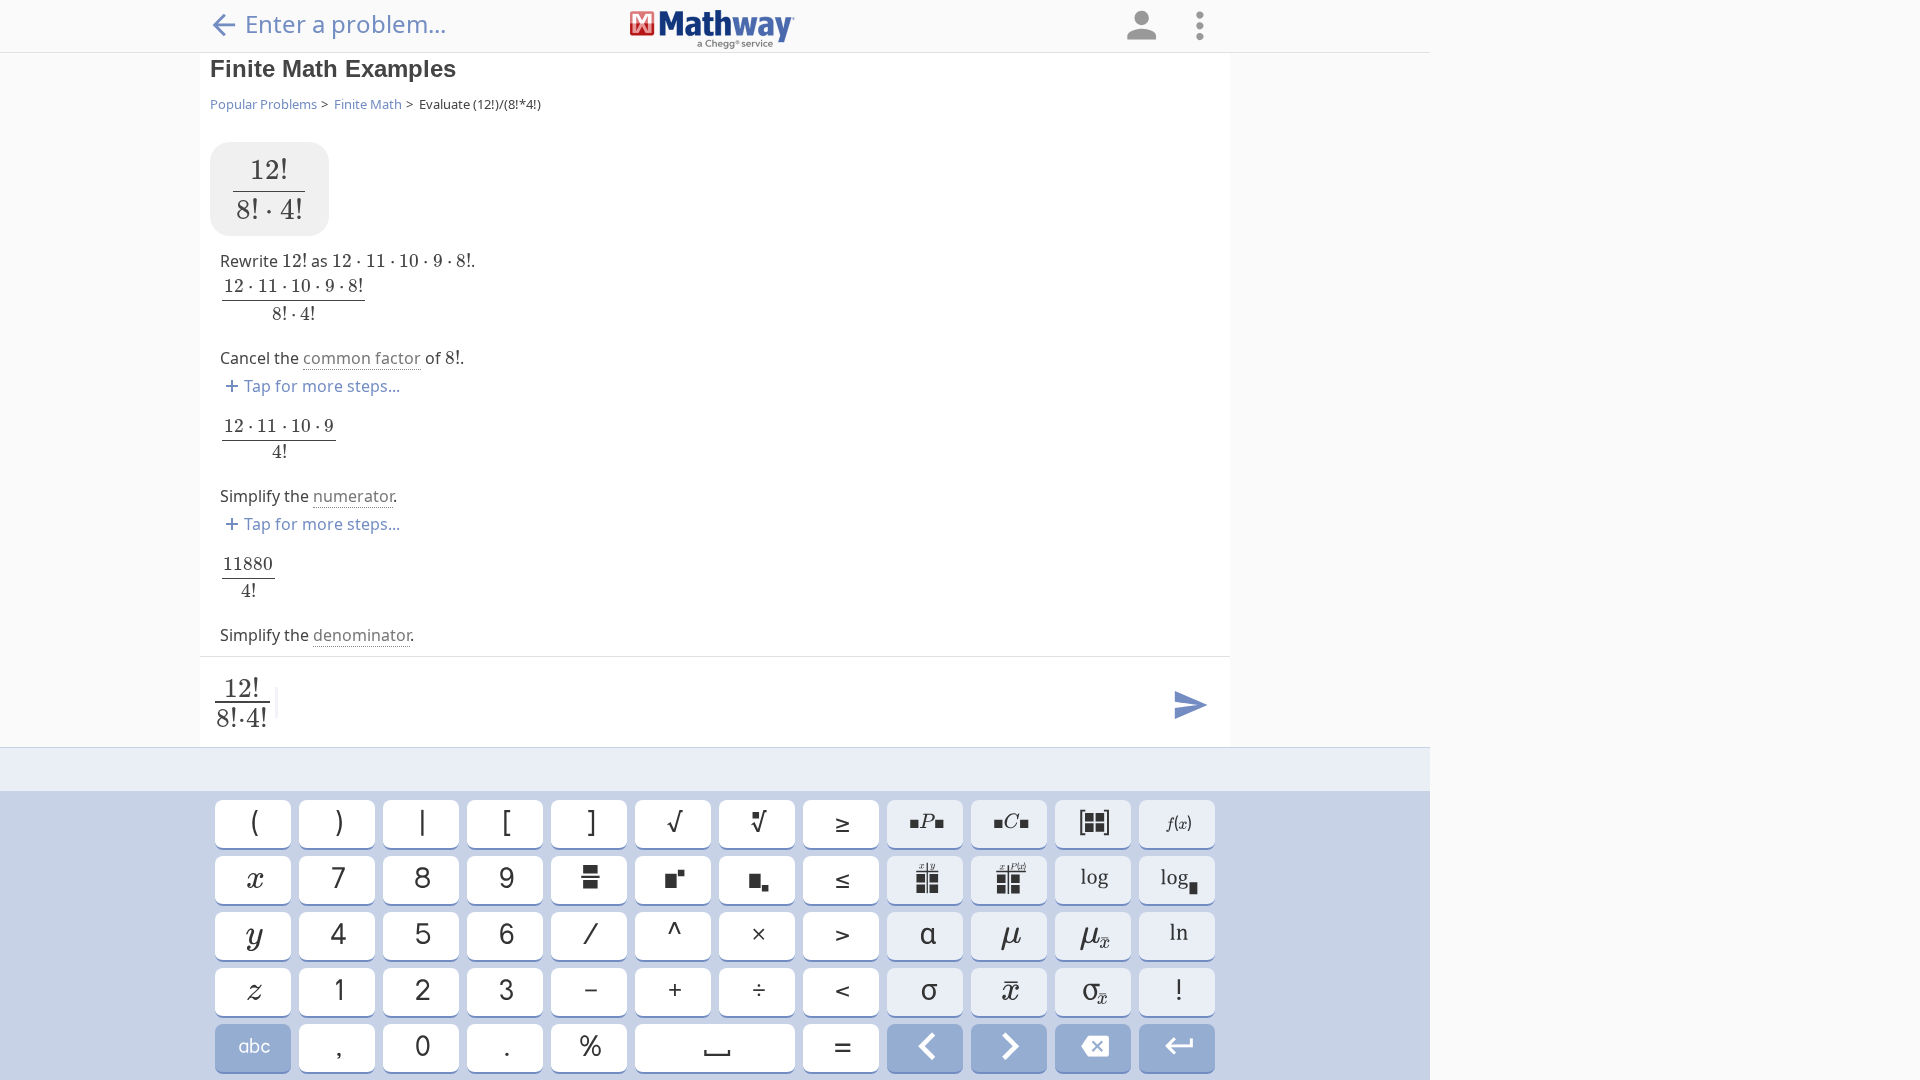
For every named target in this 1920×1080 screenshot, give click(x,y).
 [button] (589, 879)
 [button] (1177, 935)
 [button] (253, 1047)
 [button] (757, 879)
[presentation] (269, 189)
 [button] (1009, 879)
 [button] (1009, 1047)
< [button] (841, 991)
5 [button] (421, 935)
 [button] (1009, 823)
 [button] (925, 1047)
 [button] (253, 879)
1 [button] (337, 991)
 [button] (925, 879)
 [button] (673, 879)
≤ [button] (841, 879)
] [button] (589, 823)
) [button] (337, 823)
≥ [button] (841, 823)
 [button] (1009, 991)
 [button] (1177, 1047)
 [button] (253, 991)
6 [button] (505, 935)
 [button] (1177, 879)
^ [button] (673, 935)
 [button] (1093, 823)
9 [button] (505, 879)
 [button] (253, 935)
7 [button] (337, 879)
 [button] (1177, 823)
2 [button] (421, 991)
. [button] (505, 1047)
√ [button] (673, 823)
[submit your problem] (1189, 706)
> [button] (841, 935)
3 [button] (505, 991)
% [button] (589, 1047)
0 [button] (421, 1047)
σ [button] (925, 991)
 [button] (1093, 991)
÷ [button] (757, 991)
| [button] (421, 823)
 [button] (1093, 879)
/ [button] (589, 935)
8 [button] (421, 879)
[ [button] (505, 823)
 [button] (715, 1047)
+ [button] (673, 991)
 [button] (925, 823)
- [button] (589, 991)
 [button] (757, 823)
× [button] (757, 935)
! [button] (1177, 991)
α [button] (925, 935)
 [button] (1093, 1047)
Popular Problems (263, 104)
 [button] (1093, 935)
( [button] (253, 823)
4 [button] (337, 935)
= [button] (841, 1047)
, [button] (337, 1047)
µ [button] (1009, 935)
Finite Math (368, 104)
